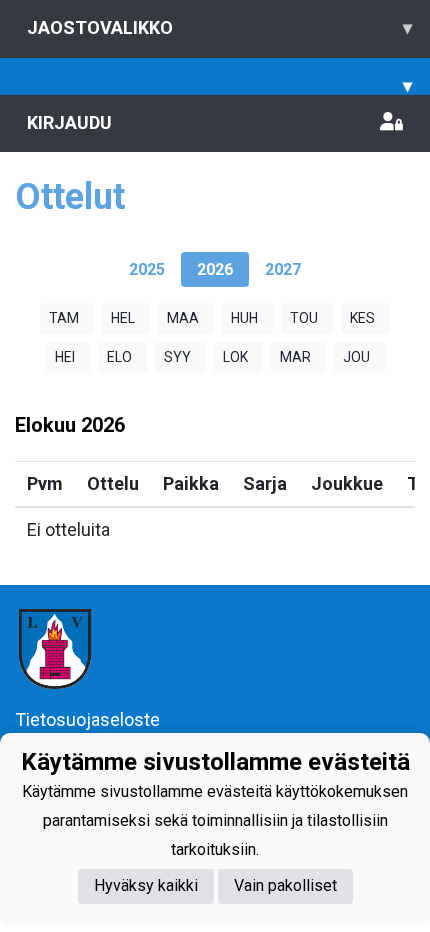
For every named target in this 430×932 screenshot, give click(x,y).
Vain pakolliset (285, 885)
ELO (119, 357)
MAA (183, 318)
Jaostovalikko (219, 27)
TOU (304, 318)
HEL (123, 318)
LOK (235, 357)
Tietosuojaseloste (87, 719)
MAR (295, 357)
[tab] (147, 269)
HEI (65, 357)
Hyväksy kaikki (146, 885)
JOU (356, 357)
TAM (64, 318)
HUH (244, 318)
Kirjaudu (69, 122)
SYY (177, 357)
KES (362, 318)
